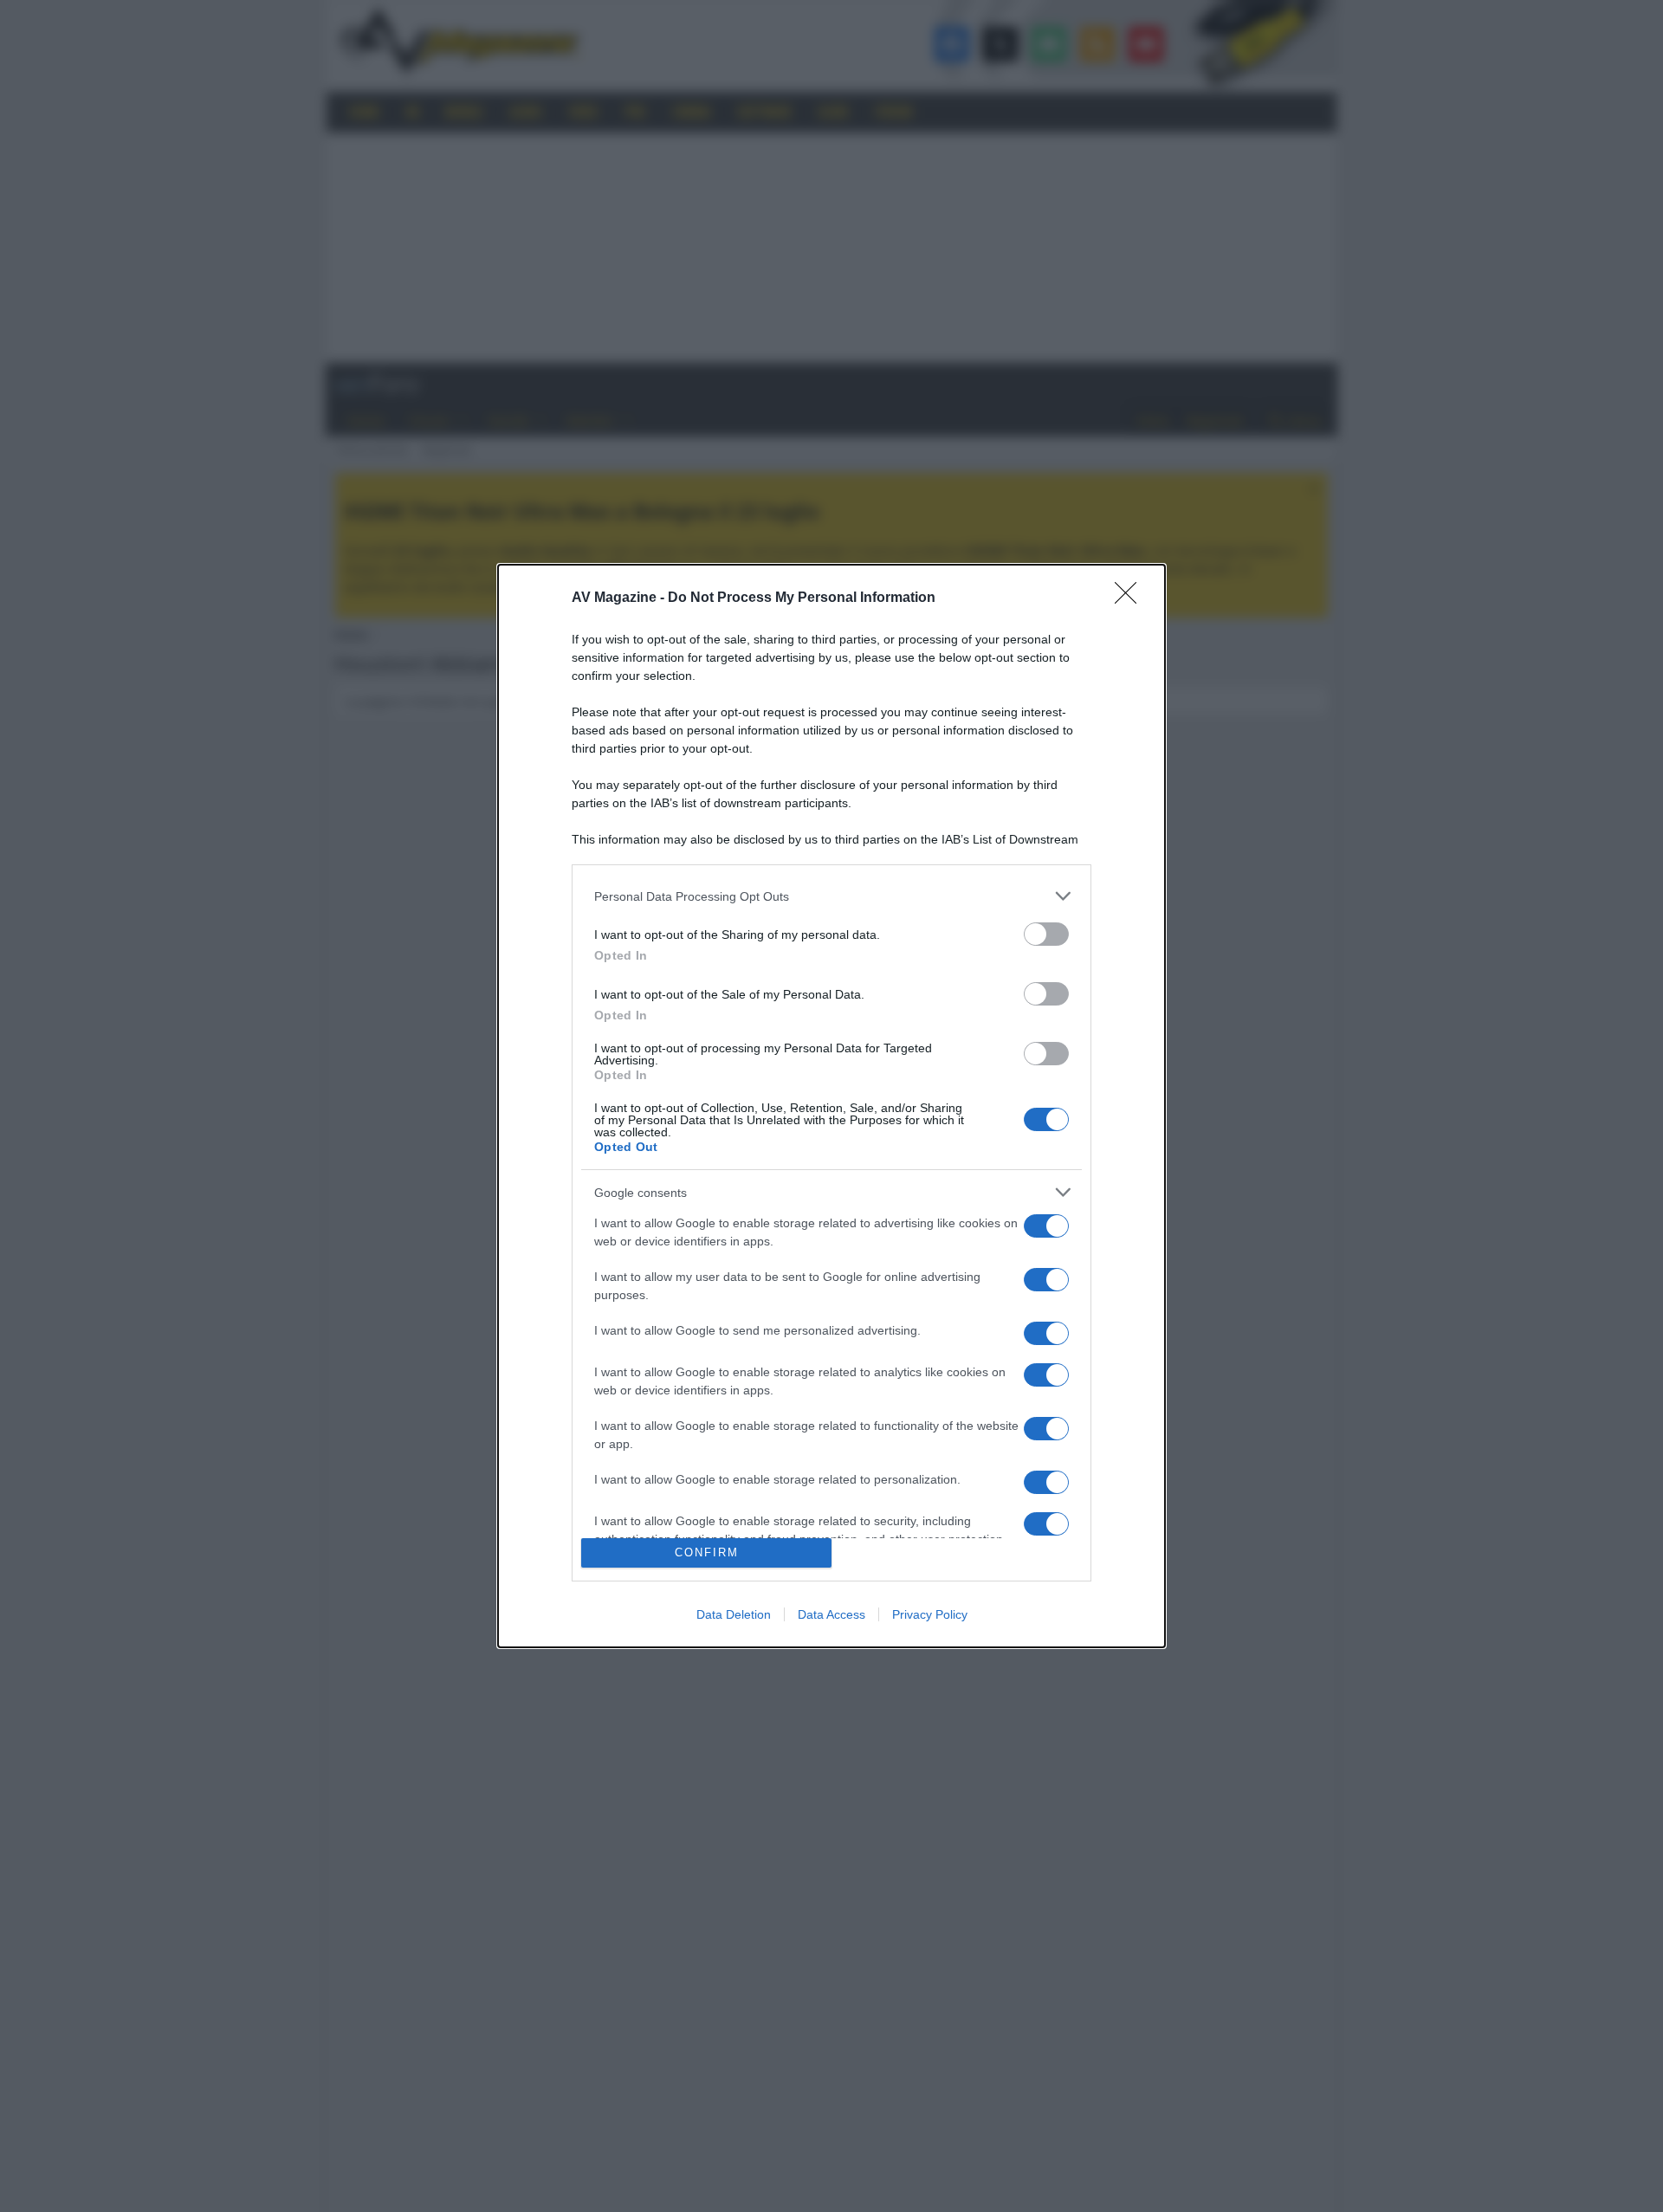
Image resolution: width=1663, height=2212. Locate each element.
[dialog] (831, 1106)
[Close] (1131, 598)
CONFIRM (707, 1552)
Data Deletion (734, 1614)
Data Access (831, 1614)
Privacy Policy (930, 1614)
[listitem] (831, 896)
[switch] (1046, 934)
